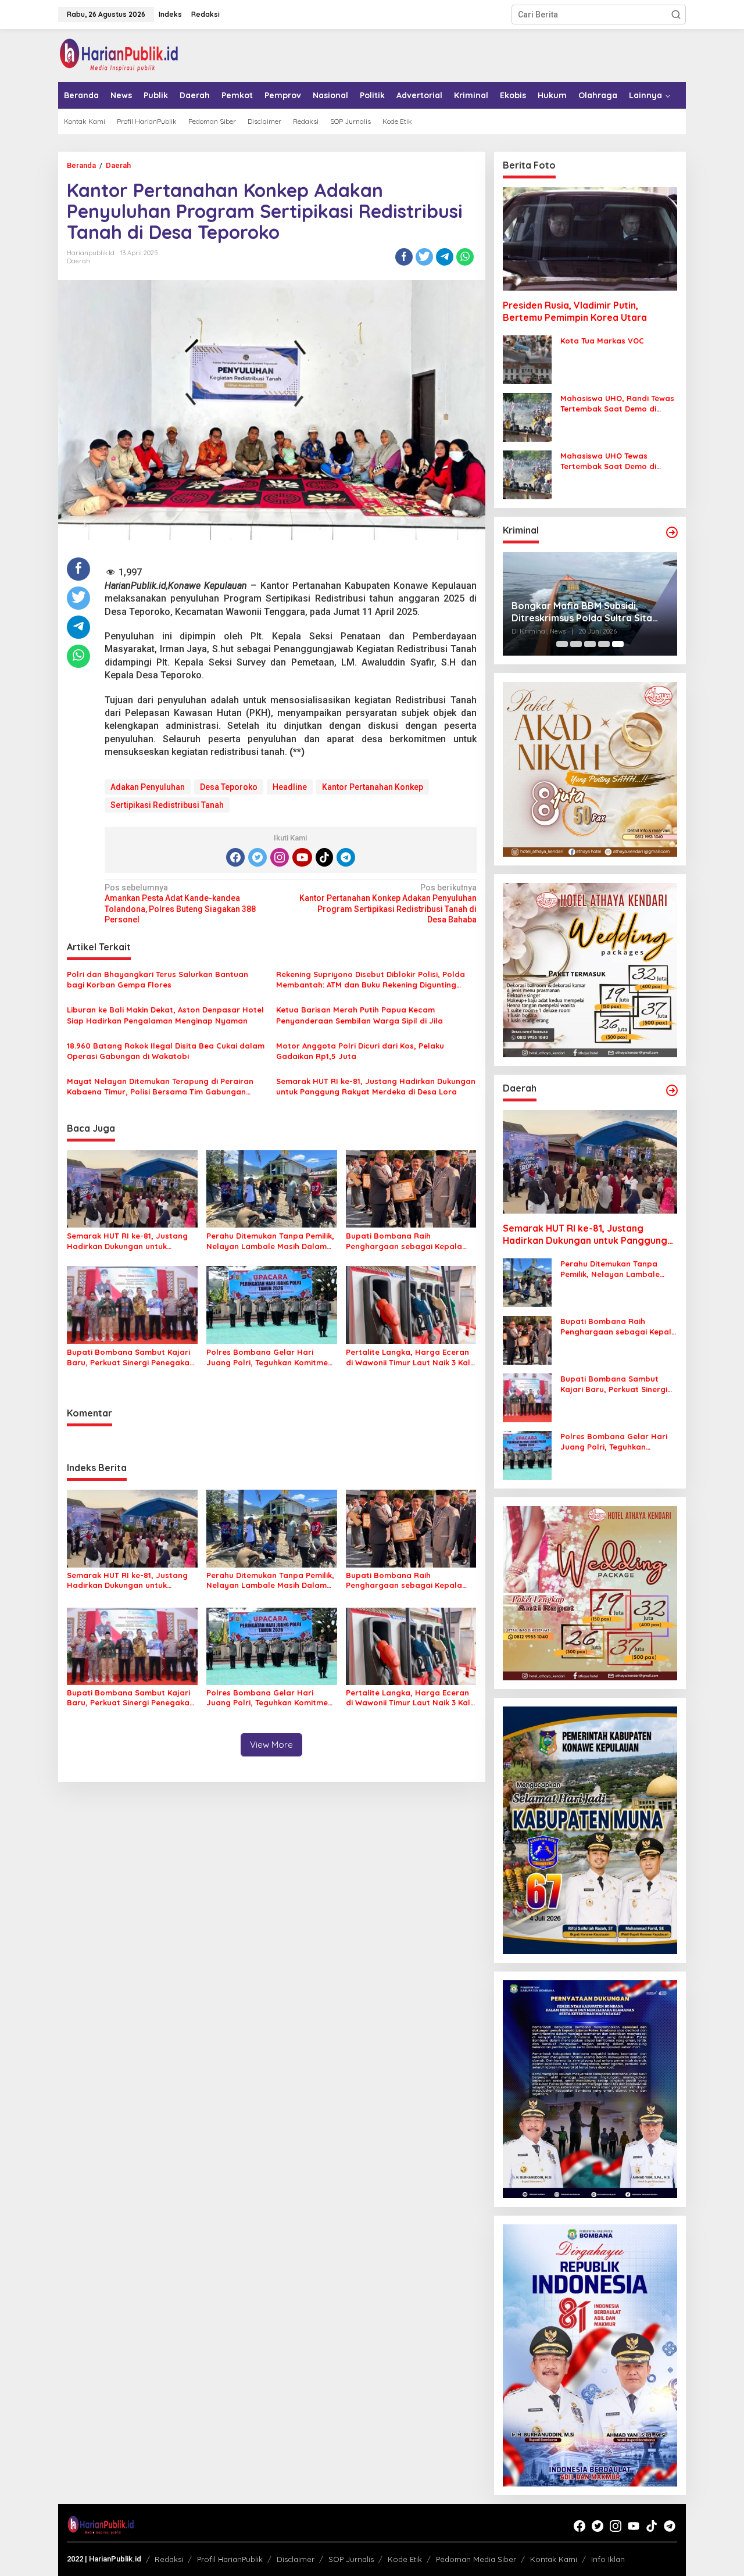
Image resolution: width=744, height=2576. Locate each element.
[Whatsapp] (465, 257)
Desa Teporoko (229, 787)
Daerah (78, 261)
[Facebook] (235, 857)
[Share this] (404, 257)
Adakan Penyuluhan (148, 787)
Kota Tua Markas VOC (602, 341)
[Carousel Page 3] (590, 644)
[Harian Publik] (119, 55)
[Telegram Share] (445, 257)
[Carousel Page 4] (604, 644)
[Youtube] (302, 857)
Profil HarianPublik (230, 2559)
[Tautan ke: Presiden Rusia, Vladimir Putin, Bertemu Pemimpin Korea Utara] (590, 239)
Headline (290, 787)
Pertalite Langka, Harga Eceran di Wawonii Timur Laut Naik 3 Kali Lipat (409, 1357)
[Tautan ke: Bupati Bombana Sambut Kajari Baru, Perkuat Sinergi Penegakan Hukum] (527, 1397)
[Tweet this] (424, 257)
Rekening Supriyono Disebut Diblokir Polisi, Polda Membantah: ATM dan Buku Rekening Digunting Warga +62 (371, 980)
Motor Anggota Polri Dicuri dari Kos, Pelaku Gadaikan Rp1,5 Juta (360, 1051)
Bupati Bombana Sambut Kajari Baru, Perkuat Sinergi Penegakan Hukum (130, 1357)
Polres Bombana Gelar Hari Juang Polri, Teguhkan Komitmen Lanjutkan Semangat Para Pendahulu (269, 1357)
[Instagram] (280, 857)
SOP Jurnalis (351, 2559)
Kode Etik (405, 2559)
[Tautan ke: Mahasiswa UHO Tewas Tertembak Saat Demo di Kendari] (527, 474)
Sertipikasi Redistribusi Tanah (167, 805)
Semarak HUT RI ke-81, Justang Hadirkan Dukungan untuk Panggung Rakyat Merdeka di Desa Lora (376, 1086)
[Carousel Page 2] (576, 644)
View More (271, 1745)
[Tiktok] (324, 857)
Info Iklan (608, 2559)
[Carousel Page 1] (562, 644)
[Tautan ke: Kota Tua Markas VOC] (527, 359)
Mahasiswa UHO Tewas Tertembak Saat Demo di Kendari (608, 461)
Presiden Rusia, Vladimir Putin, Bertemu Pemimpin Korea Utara (575, 311)
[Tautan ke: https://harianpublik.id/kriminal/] (672, 532)
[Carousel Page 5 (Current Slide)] (618, 644)
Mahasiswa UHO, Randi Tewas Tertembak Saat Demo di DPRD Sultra (617, 404)
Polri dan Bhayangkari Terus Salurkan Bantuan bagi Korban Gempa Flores (158, 979)
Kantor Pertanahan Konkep (373, 787)
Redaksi (169, 2559)
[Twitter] (257, 857)
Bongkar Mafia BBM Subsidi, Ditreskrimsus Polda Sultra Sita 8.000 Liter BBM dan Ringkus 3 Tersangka (582, 612)
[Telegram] (346, 857)
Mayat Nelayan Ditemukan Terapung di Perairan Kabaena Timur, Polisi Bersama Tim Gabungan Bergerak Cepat (160, 1087)
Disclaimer (296, 2559)
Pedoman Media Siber (476, 2559)
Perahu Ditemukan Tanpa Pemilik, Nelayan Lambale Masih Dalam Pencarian (270, 1241)
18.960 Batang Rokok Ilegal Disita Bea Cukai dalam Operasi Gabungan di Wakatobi (166, 1051)
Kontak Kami (554, 2559)
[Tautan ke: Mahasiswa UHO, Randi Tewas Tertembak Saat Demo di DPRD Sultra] (527, 417)
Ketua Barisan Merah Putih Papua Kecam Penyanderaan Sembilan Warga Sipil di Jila (360, 1015)
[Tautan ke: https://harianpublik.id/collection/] (672, 1090)
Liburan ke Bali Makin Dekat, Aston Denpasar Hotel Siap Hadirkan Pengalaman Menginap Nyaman (165, 1015)
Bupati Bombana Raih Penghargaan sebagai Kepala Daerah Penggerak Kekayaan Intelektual (404, 1241)
